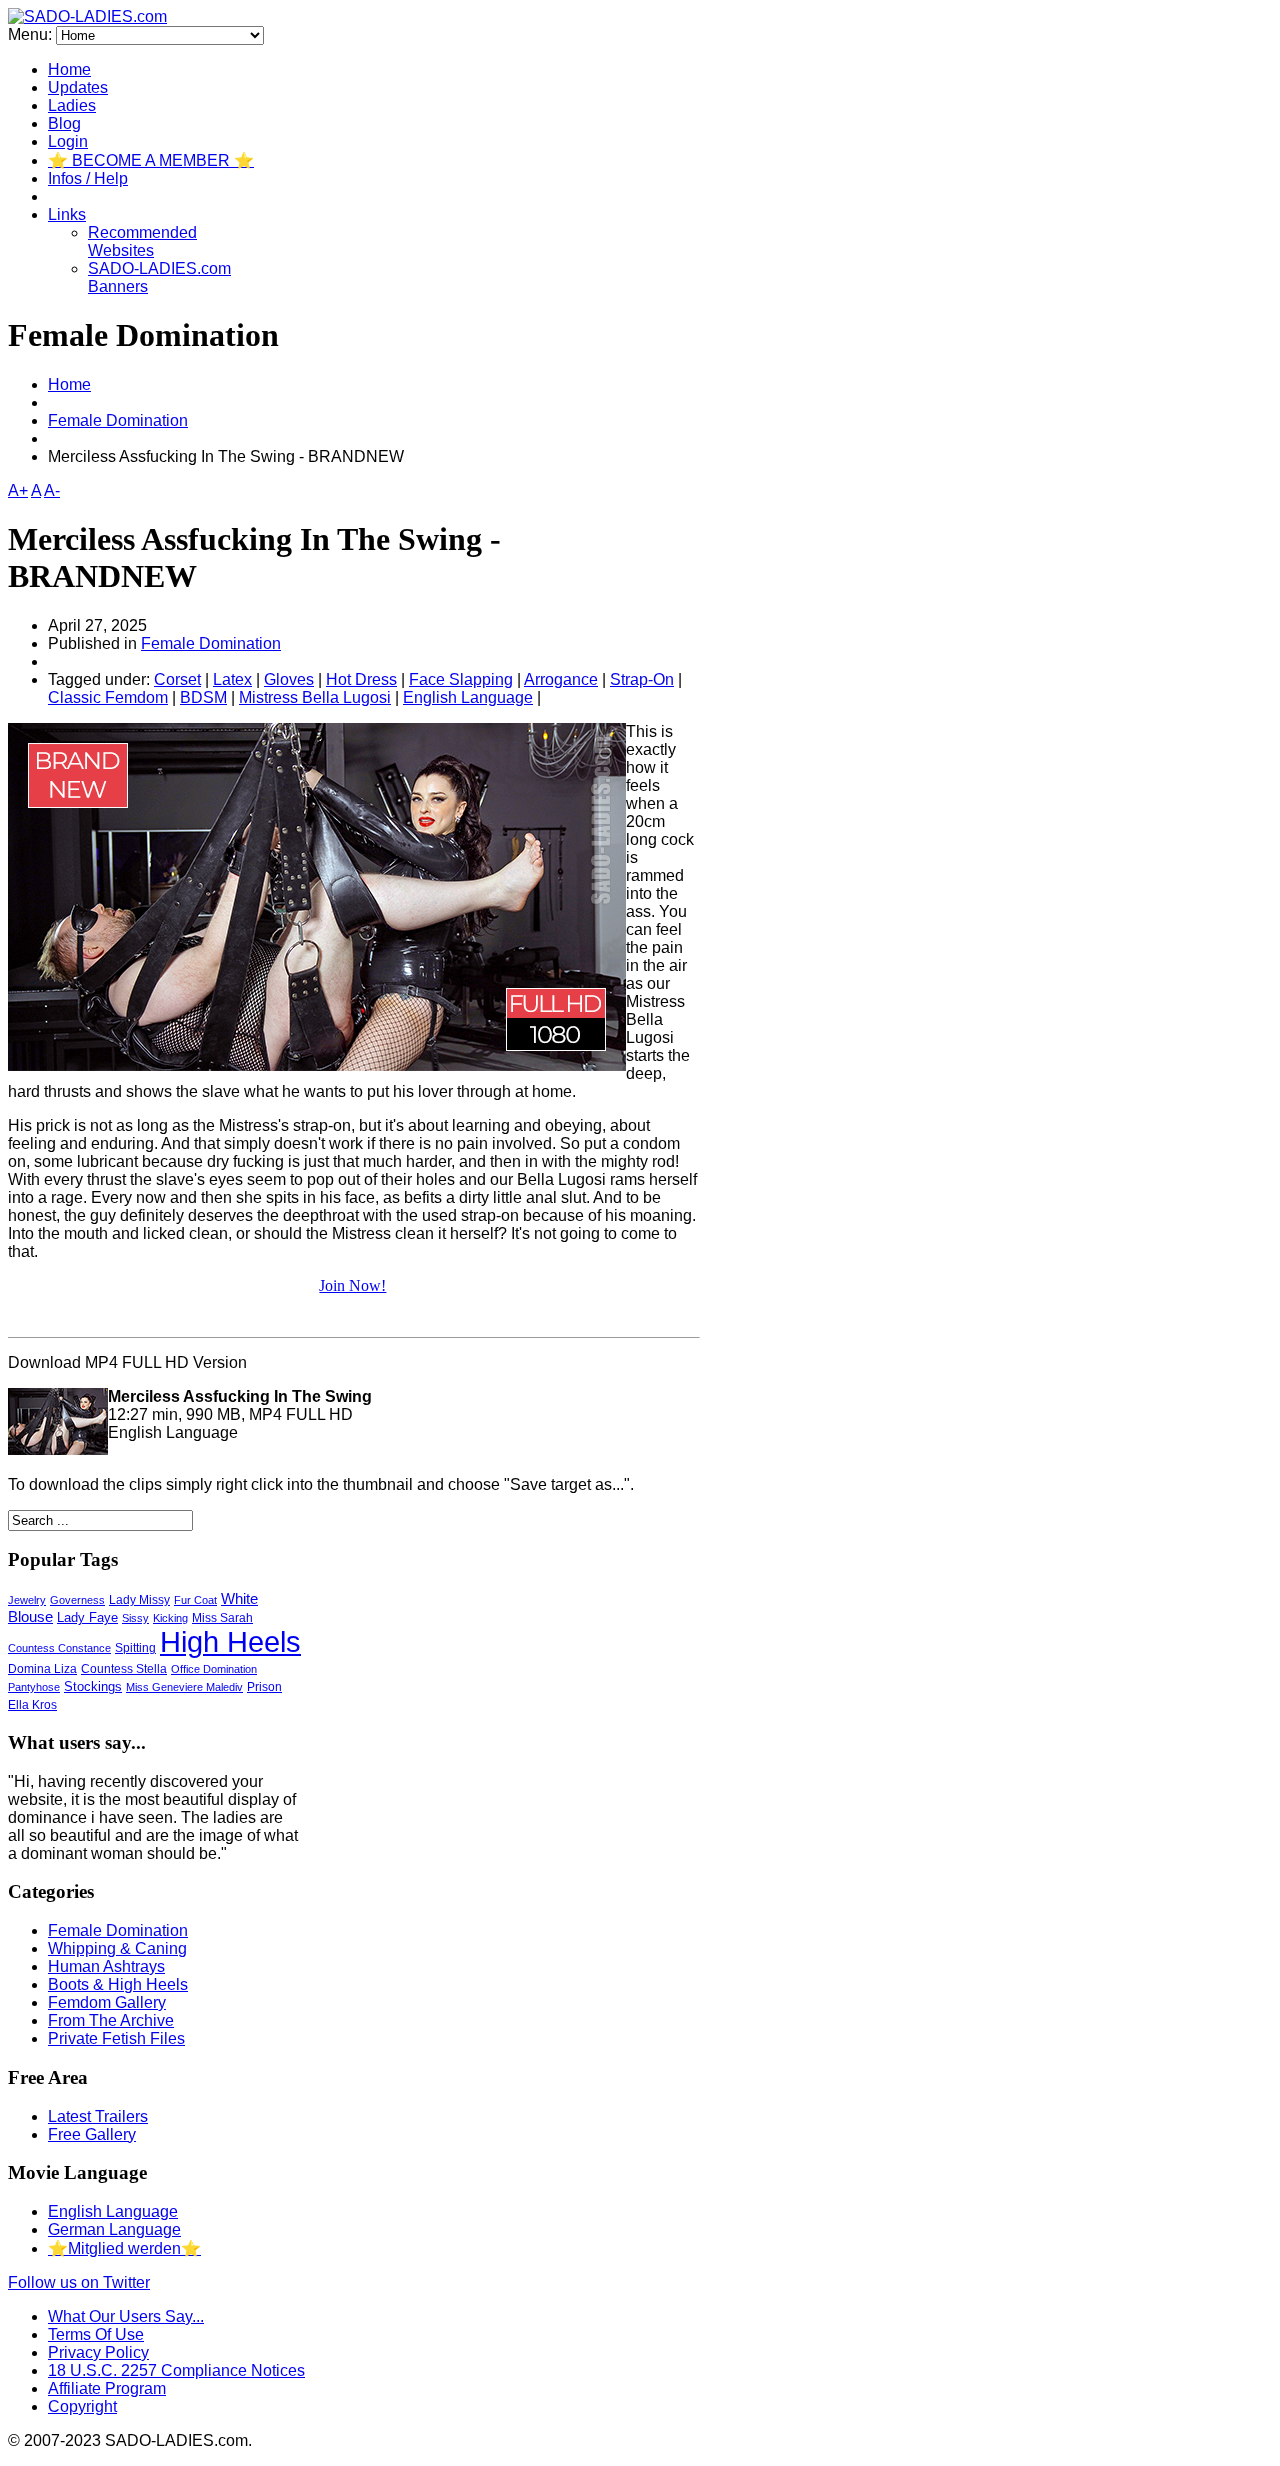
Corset (177, 679)
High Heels (230, 1642)
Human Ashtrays (106, 1966)
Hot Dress (361, 679)
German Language (114, 2229)
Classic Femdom (108, 697)
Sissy (135, 1618)
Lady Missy (139, 1599)
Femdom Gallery (107, 2002)
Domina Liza (42, 1669)
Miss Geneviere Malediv (184, 1687)
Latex (232, 679)
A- (52, 490)
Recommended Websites (142, 241)
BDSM (203, 697)
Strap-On (642, 679)
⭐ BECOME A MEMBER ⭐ (151, 160)
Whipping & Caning (117, 1948)
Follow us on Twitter (79, 2282)
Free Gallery (92, 2134)
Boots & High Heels (118, 1984)
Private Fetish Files (116, 2038)
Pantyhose (34, 1687)
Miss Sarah (222, 1618)
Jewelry (27, 1600)
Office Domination (214, 1669)
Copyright (82, 2406)
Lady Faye (87, 1617)
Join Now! (352, 1285)
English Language (468, 697)
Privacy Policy (98, 2352)
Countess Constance (59, 1648)
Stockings (93, 1686)
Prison (264, 1687)
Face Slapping (461, 679)
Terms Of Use (96, 2334)
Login (68, 141)
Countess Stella (124, 1669)
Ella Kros (32, 1705)
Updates (78, 87)
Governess (77, 1600)
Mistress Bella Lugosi (315, 697)
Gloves (289, 679)
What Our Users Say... (126, 2316)
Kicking (170, 1618)
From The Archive (111, 2020)
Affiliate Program (107, 2388)
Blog (64, 123)
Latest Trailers (98, 2116)
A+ (18, 490)
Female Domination (118, 420)
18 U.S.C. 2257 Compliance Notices (176, 2370)
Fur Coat (195, 1600)
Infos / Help (88, 178)
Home (69, 69)
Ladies (72, 105)
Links (67, 214)
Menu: (32, 34)
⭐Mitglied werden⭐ (124, 2248)
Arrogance (561, 679)
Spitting (135, 1647)
